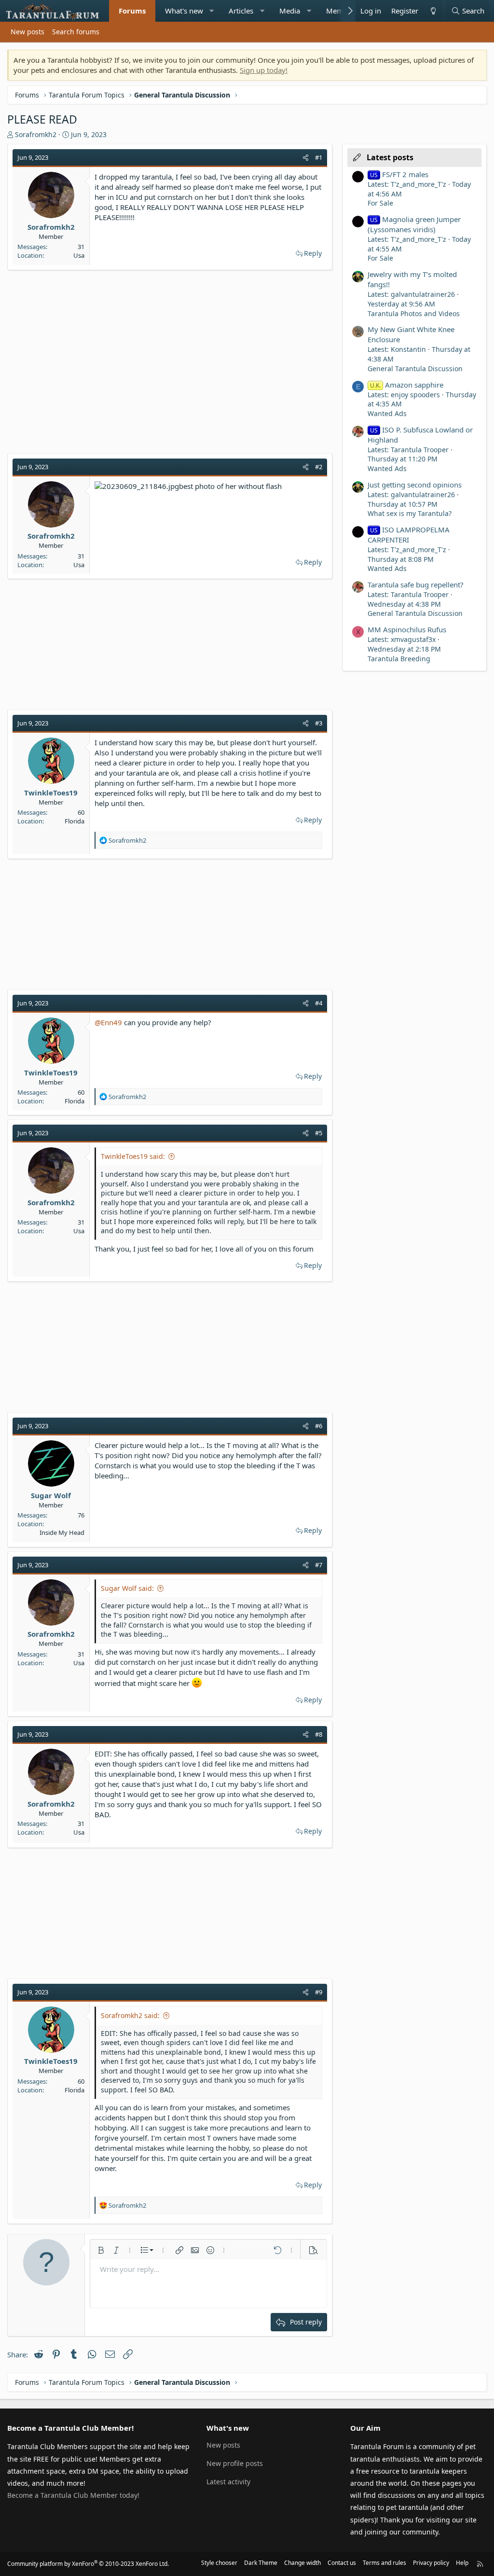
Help (462, 2563)
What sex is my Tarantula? (410, 513)
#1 (319, 157)
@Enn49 (108, 1022)
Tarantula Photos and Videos (414, 313)
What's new (184, 11)
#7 (319, 1565)
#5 (319, 1133)
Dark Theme (261, 2563)
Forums (132, 11)
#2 (319, 467)
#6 (319, 1426)
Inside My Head (62, 1532)
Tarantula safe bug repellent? (416, 585)
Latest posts (390, 157)
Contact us (342, 2563)
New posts (27, 32)
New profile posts (235, 2463)
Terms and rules (384, 2563)
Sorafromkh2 (36, 134)
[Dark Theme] (433, 11)
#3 (319, 723)
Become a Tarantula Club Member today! (73, 2495)
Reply (313, 253)
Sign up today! (264, 70)
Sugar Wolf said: (127, 1588)
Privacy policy (431, 2563)
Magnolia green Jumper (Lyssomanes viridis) (414, 224)
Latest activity (228, 2482)
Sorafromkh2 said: (130, 2015)
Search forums (76, 32)
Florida (75, 821)
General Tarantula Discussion (415, 369)
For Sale (380, 203)
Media (290, 11)
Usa (79, 255)
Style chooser (219, 2563)
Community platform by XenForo (88, 2564)
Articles (241, 11)
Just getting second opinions (415, 485)
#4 (319, 1003)
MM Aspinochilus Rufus (407, 629)
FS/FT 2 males (399, 174)
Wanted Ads (387, 413)
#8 (319, 1734)
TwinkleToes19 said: (133, 1156)
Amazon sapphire (407, 385)
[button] (212, 11)
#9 (319, 1992)
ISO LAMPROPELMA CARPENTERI (409, 535)
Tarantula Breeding (399, 659)
